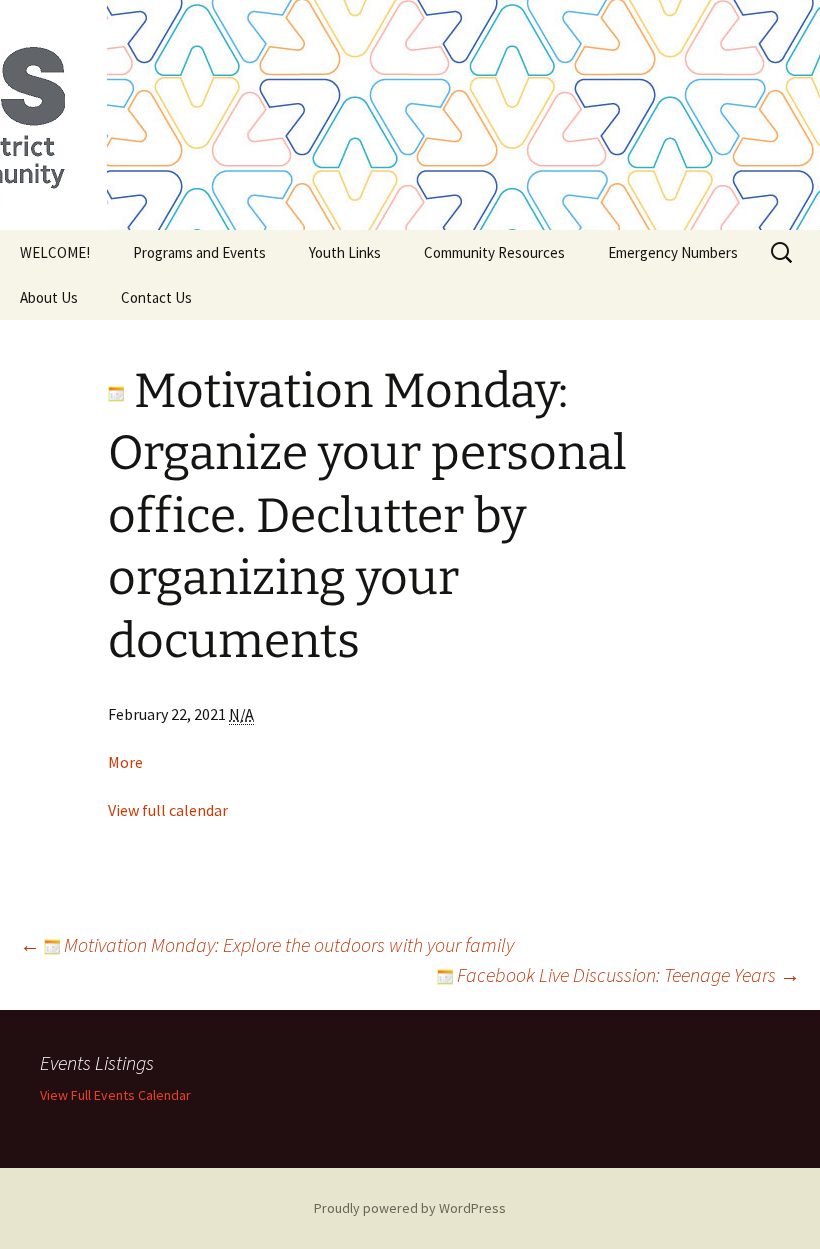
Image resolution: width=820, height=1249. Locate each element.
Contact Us (156, 297)
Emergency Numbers (673, 252)
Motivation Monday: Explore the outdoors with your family (267, 944)
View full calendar (168, 810)
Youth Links (345, 252)
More (125, 762)
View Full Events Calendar (115, 1095)
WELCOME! (55, 252)
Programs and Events (199, 252)
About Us (49, 297)
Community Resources (494, 252)
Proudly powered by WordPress (410, 1208)
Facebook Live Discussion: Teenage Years (626, 974)
